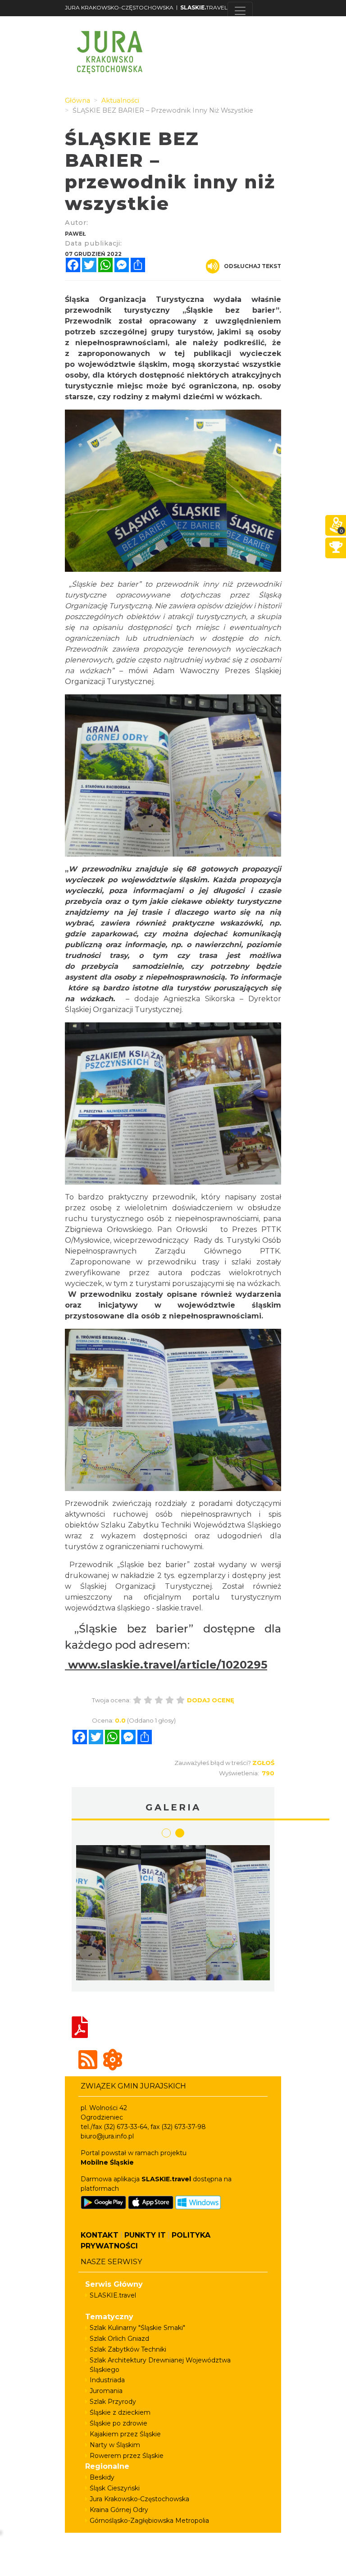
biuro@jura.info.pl (107, 2136)
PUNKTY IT (145, 2235)
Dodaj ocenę (211, 1700)
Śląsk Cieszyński (115, 2488)
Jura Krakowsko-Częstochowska (139, 2499)
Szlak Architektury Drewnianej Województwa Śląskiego (160, 2365)
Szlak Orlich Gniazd (119, 2339)
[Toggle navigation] (240, 11)
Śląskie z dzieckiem (120, 2412)
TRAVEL (204, 7)
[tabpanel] (238, 1915)
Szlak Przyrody (113, 2402)
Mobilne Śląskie (107, 2162)
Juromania (106, 2391)
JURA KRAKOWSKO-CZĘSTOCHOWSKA (119, 7)
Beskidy (102, 2477)
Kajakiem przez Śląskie (125, 2434)
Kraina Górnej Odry (119, 2510)
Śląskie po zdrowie (118, 2423)
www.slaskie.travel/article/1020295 (166, 1665)
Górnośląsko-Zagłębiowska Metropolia (149, 2521)
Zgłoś (263, 1763)
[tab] (166, 1833)
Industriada (107, 2380)
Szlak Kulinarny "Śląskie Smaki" (137, 2328)
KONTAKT (100, 2235)
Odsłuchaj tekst (253, 266)
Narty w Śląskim (115, 2445)
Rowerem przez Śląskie (127, 2456)
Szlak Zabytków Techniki (128, 2349)
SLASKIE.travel (113, 2295)
